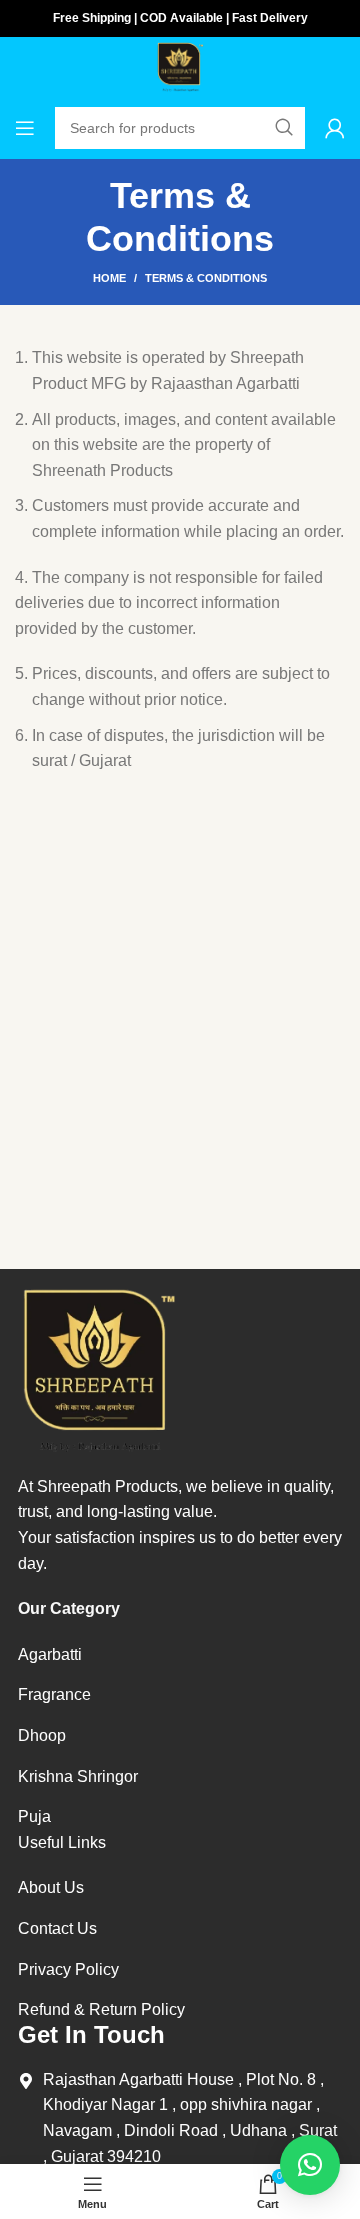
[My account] (335, 128)
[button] (310, 2165)
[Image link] (98, 1368)
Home (109, 278)
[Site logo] (180, 65)
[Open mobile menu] (25, 128)
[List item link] (78, 1655)
